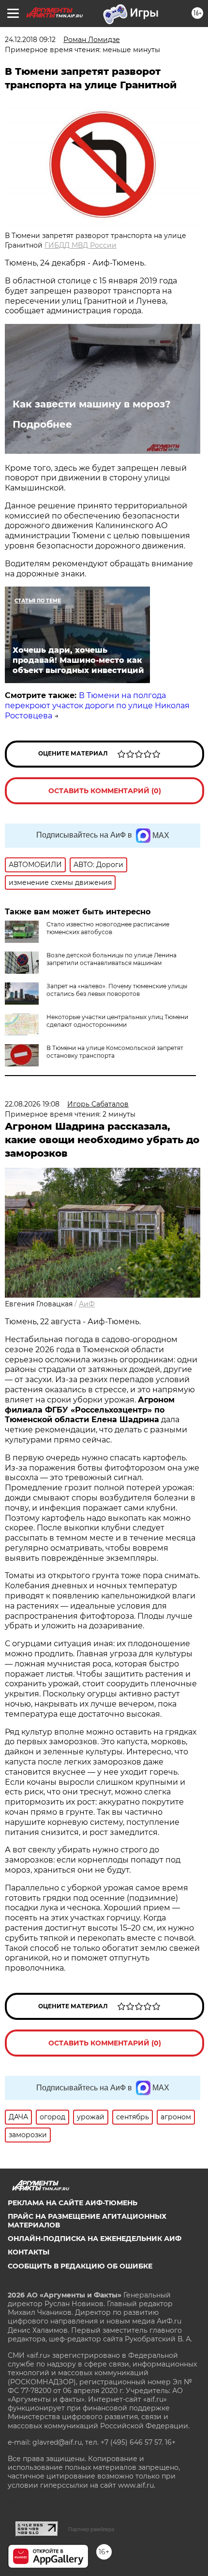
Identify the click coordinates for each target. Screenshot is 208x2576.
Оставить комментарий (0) (105, 791)
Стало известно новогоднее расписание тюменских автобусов (108, 928)
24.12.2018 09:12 (30, 40)
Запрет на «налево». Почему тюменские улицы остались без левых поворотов (117, 990)
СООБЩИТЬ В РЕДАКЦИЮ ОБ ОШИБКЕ (80, 2266)
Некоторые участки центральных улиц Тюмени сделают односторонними (117, 1021)
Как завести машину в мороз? (92, 404)
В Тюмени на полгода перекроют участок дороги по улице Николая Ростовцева (97, 706)
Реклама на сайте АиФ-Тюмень (73, 2203)
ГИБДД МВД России (81, 245)
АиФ (87, 1304)
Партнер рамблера (91, 2529)
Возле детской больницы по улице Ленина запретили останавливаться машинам (111, 959)
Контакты (29, 2252)
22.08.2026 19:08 (32, 1104)
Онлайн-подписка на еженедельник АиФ (95, 2239)
